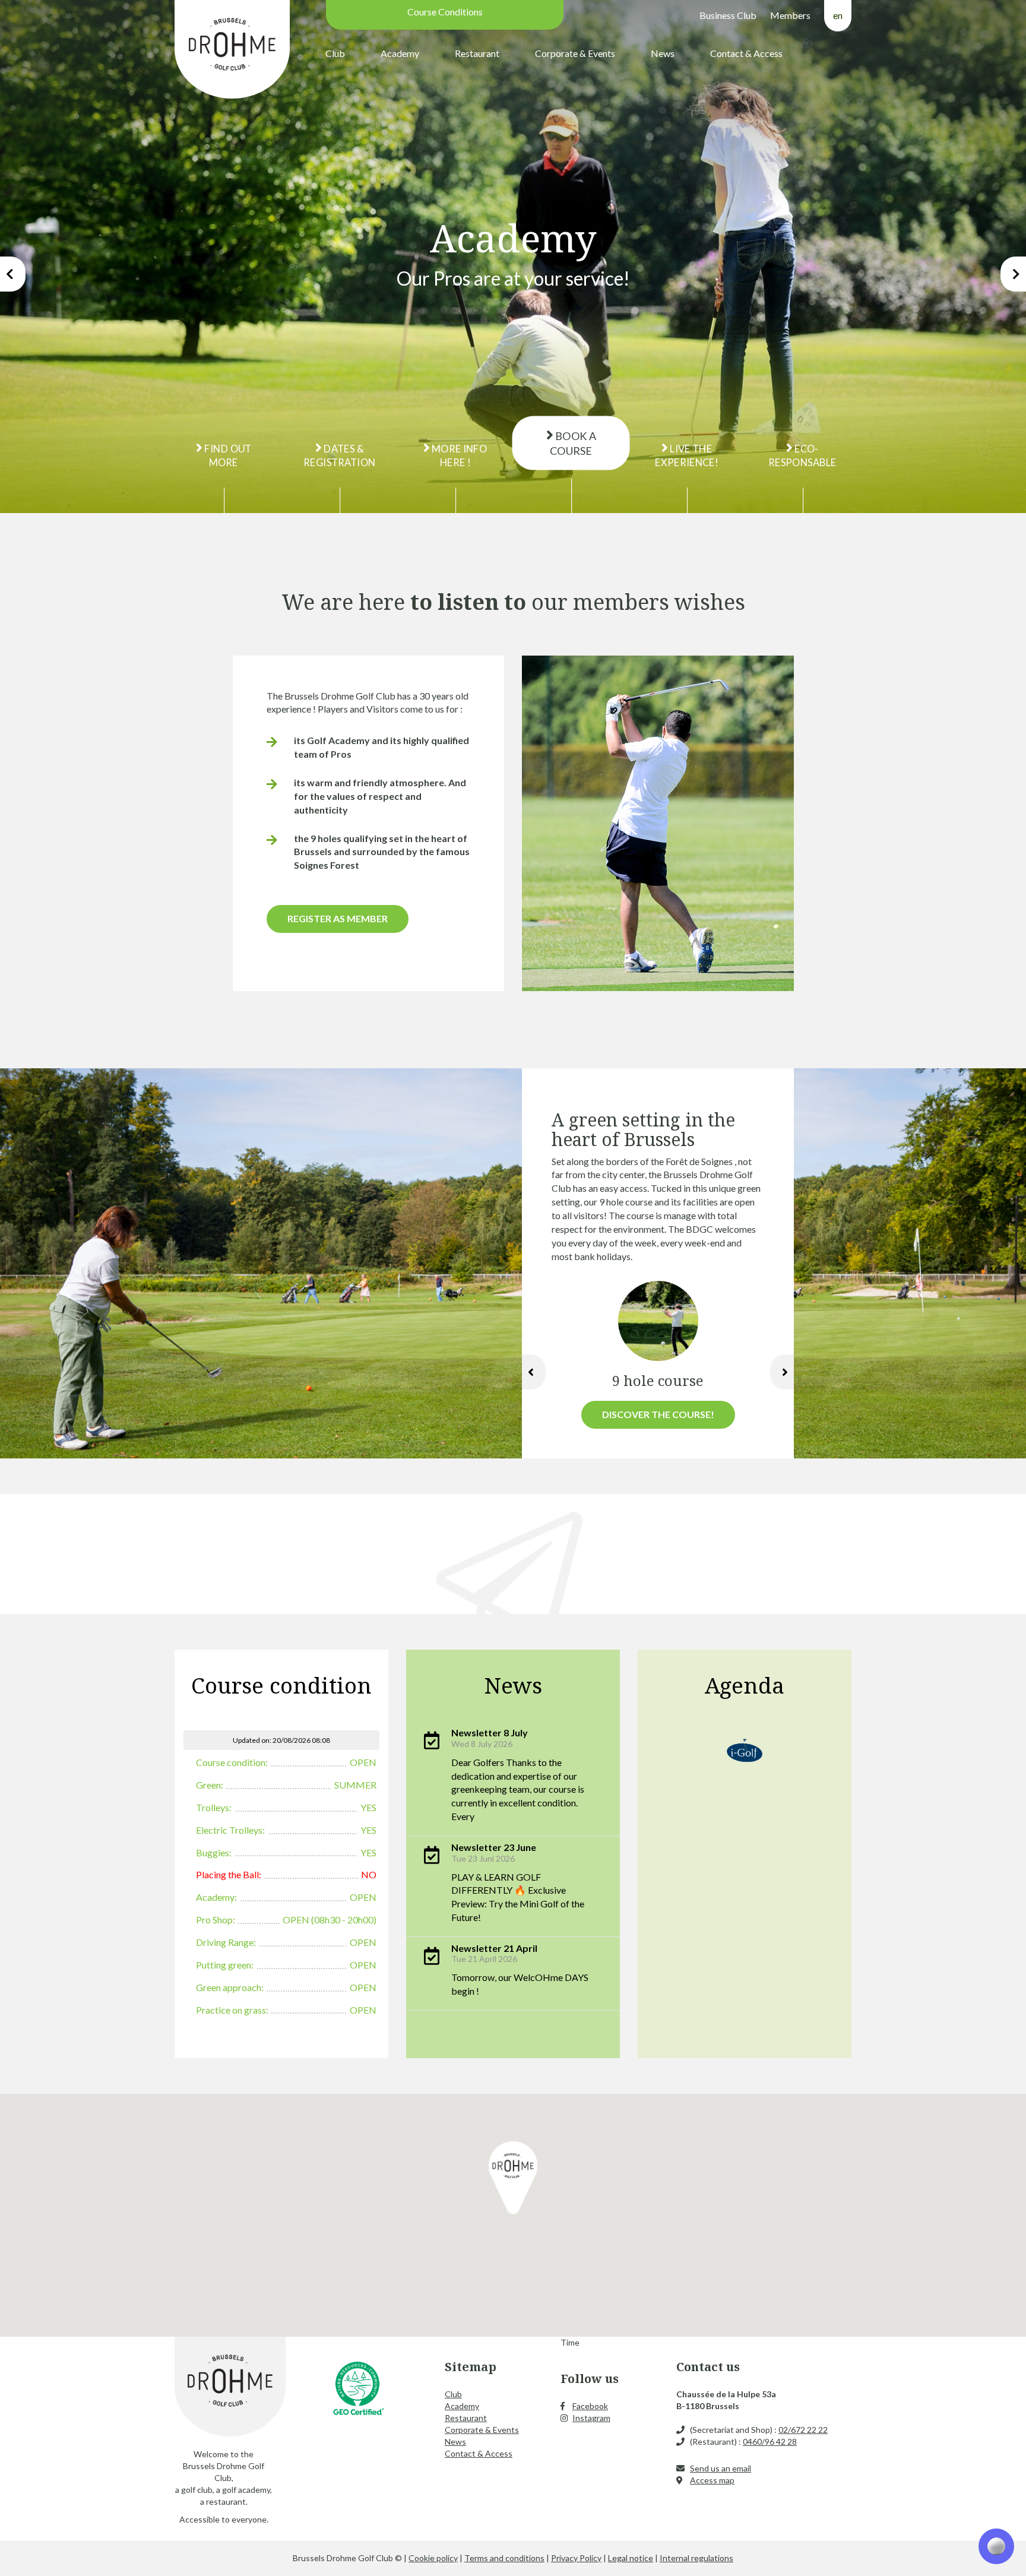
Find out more (227, 455)
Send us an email (721, 2468)
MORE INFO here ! (459, 455)
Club (335, 53)
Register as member (338, 918)
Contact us (708, 2367)
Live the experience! (687, 455)
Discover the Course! (658, 1414)
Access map (712, 2480)
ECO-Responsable (803, 455)
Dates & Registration (339, 455)
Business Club (728, 15)
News (663, 53)
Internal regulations (696, 2558)
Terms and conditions (504, 2558)
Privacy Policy (576, 2558)
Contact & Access (746, 53)
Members (790, 15)
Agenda (745, 1685)
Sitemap (471, 2367)
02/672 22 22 (803, 2430)
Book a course (573, 443)
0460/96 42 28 (770, 2441)
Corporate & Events (575, 53)
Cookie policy (433, 2558)
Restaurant (477, 53)
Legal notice (631, 2558)
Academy (400, 53)
